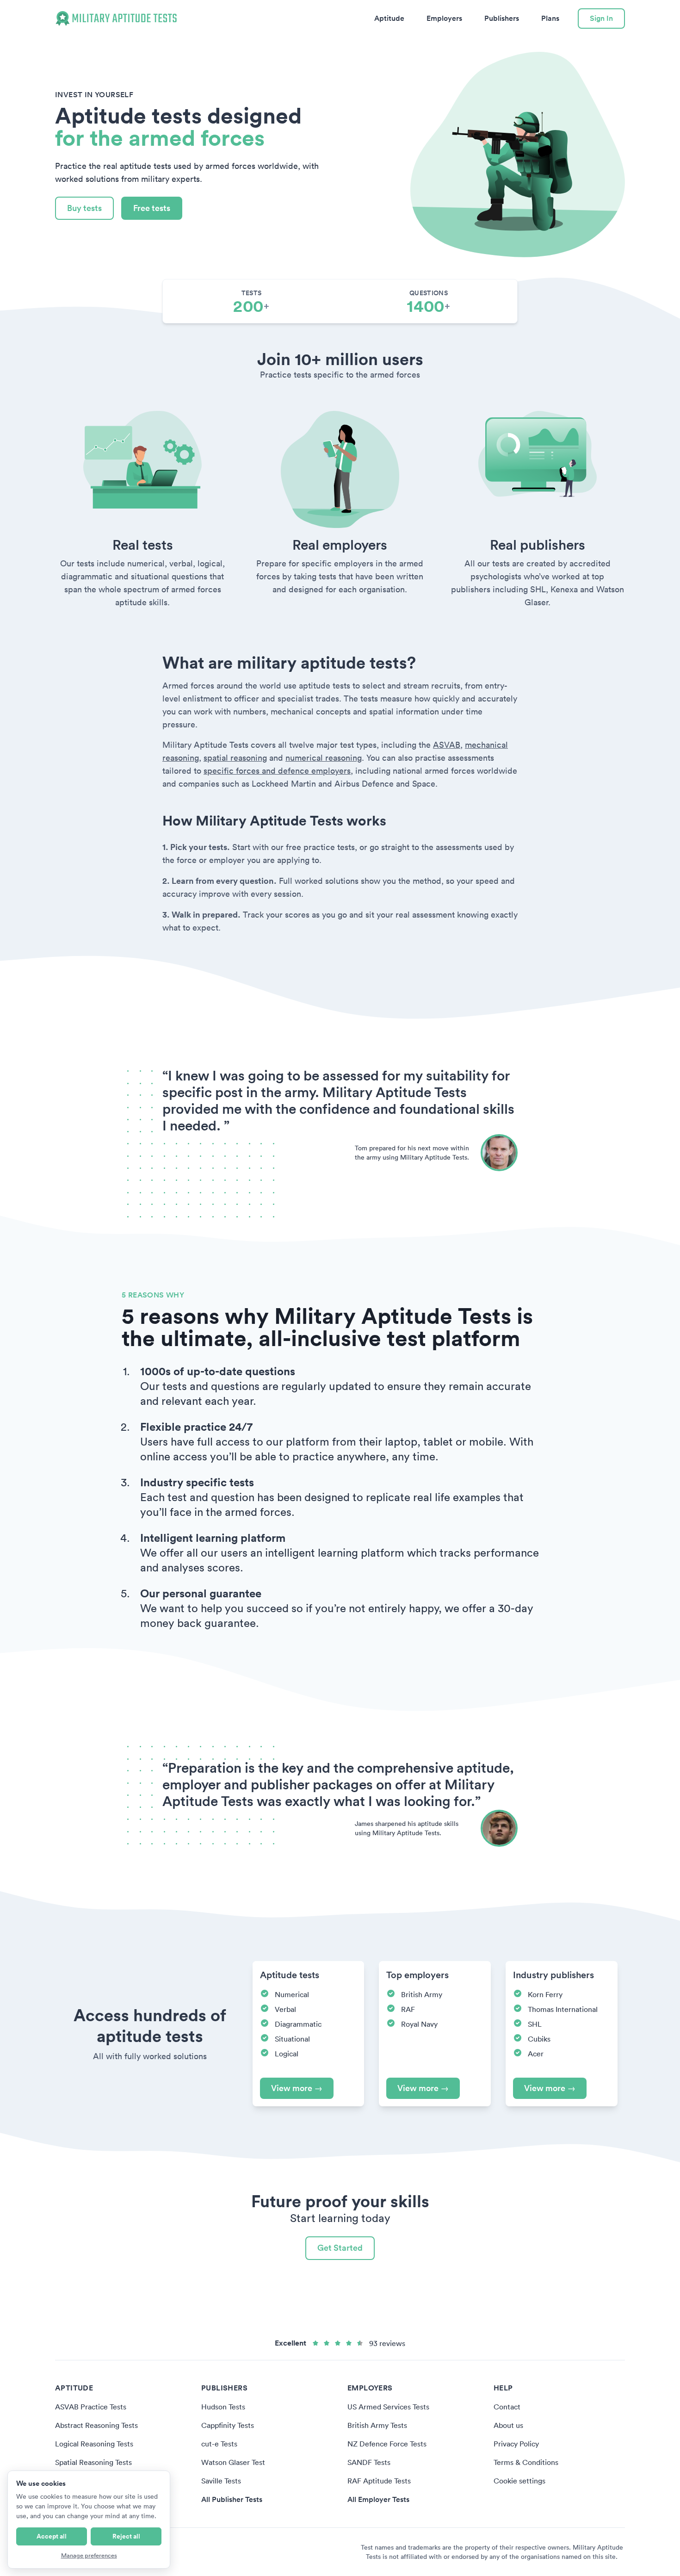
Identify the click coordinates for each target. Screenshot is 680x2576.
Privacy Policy (516, 2444)
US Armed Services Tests (388, 2407)
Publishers (502, 18)
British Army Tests (377, 2425)
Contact (507, 2407)
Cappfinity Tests (228, 2425)
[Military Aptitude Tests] (116, 19)
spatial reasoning (235, 758)
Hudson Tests (223, 2407)
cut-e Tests (219, 2444)
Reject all (126, 2536)
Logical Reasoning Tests (94, 2444)
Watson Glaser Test (233, 2462)
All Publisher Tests (232, 2499)
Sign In (601, 18)
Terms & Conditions (526, 2462)
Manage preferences (89, 2555)
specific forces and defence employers (277, 771)
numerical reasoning (324, 758)
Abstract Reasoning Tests (96, 2425)
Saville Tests (221, 2481)
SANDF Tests (369, 2462)
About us (508, 2425)
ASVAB (447, 745)
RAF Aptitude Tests (379, 2481)
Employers (444, 18)
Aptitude (389, 18)
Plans (550, 18)
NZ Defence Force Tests (387, 2444)
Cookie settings (519, 2481)
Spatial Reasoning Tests (93, 2462)
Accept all (52, 2536)
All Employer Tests (378, 2499)
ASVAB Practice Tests (91, 2407)
